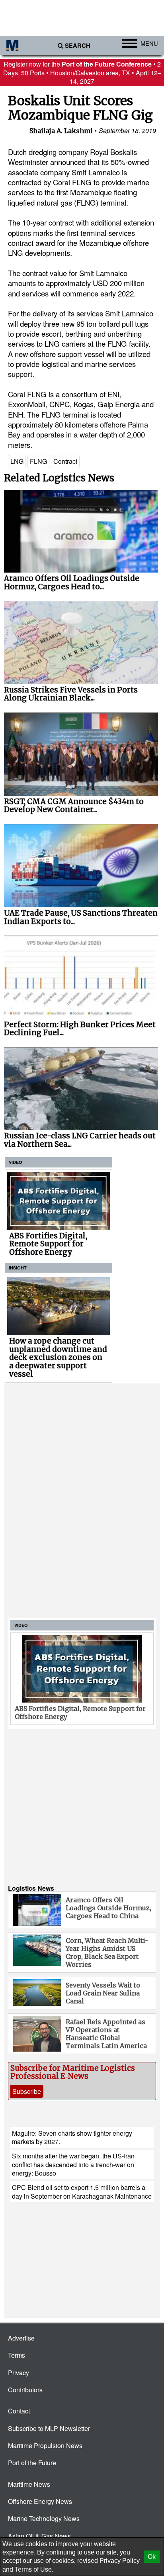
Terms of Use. (34, 2569)
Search (78, 46)
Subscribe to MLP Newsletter (49, 2428)
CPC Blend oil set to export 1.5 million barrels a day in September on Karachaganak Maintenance (82, 2191)
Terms (17, 2355)
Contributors (25, 2390)
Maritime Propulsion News (45, 2446)
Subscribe (27, 2091)
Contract (65, 461)
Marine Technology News (44, 2518)
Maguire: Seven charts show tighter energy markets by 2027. (72, 2137)
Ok (152, 2557)
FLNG (38, 461)
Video (16, 1162)
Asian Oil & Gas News (39, 2536)
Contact (19, 2411)
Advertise (21, 2338)
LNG (17, 461)
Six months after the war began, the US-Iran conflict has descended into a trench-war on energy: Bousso (73, 2164)
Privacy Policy (120, 2561)
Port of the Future (32, 2463)
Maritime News (29, 2484)
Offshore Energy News (40, 2501)
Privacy (19, 2373)
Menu (149, 43)
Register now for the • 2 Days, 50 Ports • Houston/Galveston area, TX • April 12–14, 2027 (82, 73)
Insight (18, 1268)
